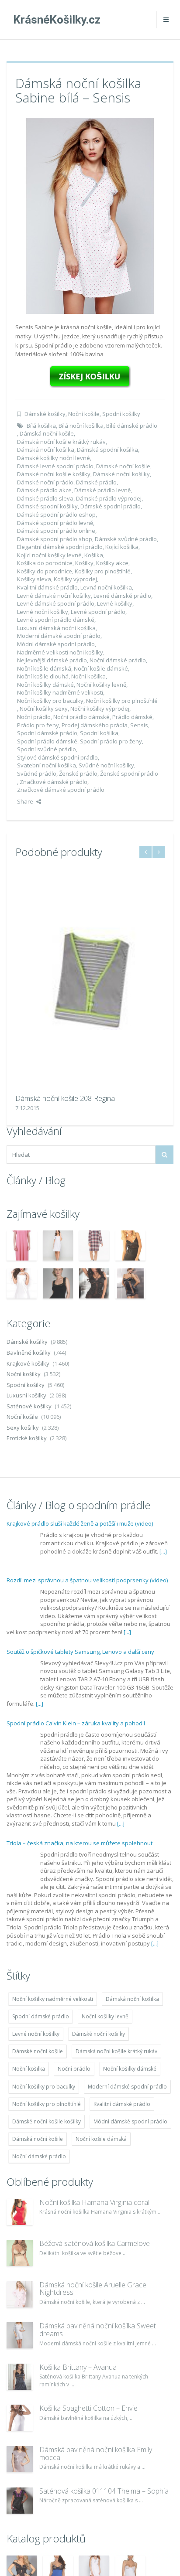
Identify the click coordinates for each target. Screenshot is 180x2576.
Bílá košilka (41, 426)
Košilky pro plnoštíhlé (103, 571)
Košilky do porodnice (45, 571)
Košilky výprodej (75, 579)
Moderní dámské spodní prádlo (59, 636)
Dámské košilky (45, 414)
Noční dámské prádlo (118, 660)
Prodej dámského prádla (95, 725)
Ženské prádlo (78, 773)
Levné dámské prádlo (122, 596)
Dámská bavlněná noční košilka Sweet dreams (98, 2330)
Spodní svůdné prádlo (47, 749)
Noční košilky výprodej (100, 709)
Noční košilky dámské (45, 685)
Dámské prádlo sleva (45, 498)
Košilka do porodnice (45, 563)
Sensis (139, 725)
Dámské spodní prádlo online (56, 531)
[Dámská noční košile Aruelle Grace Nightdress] (20, 2294)
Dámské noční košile (123, 466)
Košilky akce (112, 563)
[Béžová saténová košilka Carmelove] (20, 2253)
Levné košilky (115, 603)
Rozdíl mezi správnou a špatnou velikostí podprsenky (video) (87, 1580)
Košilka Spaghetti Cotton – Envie (88, 2408)
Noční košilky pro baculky (50, 701)
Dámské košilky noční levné (54, 458)
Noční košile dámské (101, 668)
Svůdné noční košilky (106, 765)
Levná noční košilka (106, 587)
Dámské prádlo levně (102, 490)
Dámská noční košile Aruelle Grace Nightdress (93, 2289)
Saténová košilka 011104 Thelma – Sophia (104, 2491)
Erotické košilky (27, 1438)
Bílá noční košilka (81, 426)
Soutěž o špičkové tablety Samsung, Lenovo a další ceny (80, 1652)
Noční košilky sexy (44, 709)
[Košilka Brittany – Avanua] (20, 2377)
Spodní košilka (99, 733)
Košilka (94, 555)
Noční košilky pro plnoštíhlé (122, 701)
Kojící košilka (122, 547)
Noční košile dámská (44, 668)
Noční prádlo (34, 717)
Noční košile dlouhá (43, 676)
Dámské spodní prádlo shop (55, 539)
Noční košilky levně (101, 685)
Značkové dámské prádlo (54, 782)
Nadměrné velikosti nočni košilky (60, 652)
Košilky (84, 563)
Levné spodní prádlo (98, 612)
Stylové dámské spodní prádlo (57, 757)
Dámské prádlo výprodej (109, 498)
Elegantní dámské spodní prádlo (60, 547)
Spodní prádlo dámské (47, 741)
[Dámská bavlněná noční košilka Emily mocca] (20, 2459)
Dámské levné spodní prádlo (55, 466)
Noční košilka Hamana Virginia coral (94, 2202)
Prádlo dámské (132, 717)
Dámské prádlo (96, 482)
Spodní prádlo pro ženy (111, 741)
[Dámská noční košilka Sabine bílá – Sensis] (90, 215)
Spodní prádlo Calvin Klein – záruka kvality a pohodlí (76, 1723)
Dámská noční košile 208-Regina (65, 1098)
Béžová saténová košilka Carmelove (95, 2243)
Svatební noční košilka (47, 765)
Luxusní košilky (26, 1395)
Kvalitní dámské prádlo (47, 587)
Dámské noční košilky (121, 474)
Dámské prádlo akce (44, 490)
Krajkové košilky (28, 1363)
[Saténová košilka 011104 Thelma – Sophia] (20, 2501)
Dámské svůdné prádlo (126, 539)
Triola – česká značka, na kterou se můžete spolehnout (80, 1843)
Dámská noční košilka (46, 450)
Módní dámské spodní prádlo (56, 644)
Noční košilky (24, 1374)
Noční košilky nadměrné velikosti (60, 692)
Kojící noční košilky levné (49, 555)
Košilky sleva (34, 579)
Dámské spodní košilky (47, 506)
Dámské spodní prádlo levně (55, 523)
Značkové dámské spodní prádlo (61, 790)
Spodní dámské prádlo (47, 733)
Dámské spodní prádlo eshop (56, 515)
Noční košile (84, 414)
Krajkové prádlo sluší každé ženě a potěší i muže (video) (80, 1523)
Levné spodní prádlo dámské (56, 620)
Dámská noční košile (47, 433)
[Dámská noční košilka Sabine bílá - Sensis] (90, 376)
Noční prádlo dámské (81, 717)
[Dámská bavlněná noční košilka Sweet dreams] (20, 2335)
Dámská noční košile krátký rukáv (61, 442)
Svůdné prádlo (37, 773)
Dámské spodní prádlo (111, 506)
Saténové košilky (29, 1406)
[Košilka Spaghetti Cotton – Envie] (20, 2418)
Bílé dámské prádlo (132, 426)
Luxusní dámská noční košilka (56, 628)
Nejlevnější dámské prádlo (52, 660)
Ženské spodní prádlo (129, 773)
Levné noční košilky (43, 612)
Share (25, 801)
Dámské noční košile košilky (54, 474)
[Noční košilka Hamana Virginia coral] (20, 2212)
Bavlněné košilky (29, 1353)
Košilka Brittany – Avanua (78, 2367)
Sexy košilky (23, 1428)
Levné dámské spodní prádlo (56, 603)
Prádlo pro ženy (38, 725)
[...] (163, 1551)
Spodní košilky (121, 414)
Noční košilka (88, 676)
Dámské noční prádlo (45, 482)
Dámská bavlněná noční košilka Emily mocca (96, 2453)
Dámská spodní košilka (107, 450)
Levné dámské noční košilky (54, 596)
